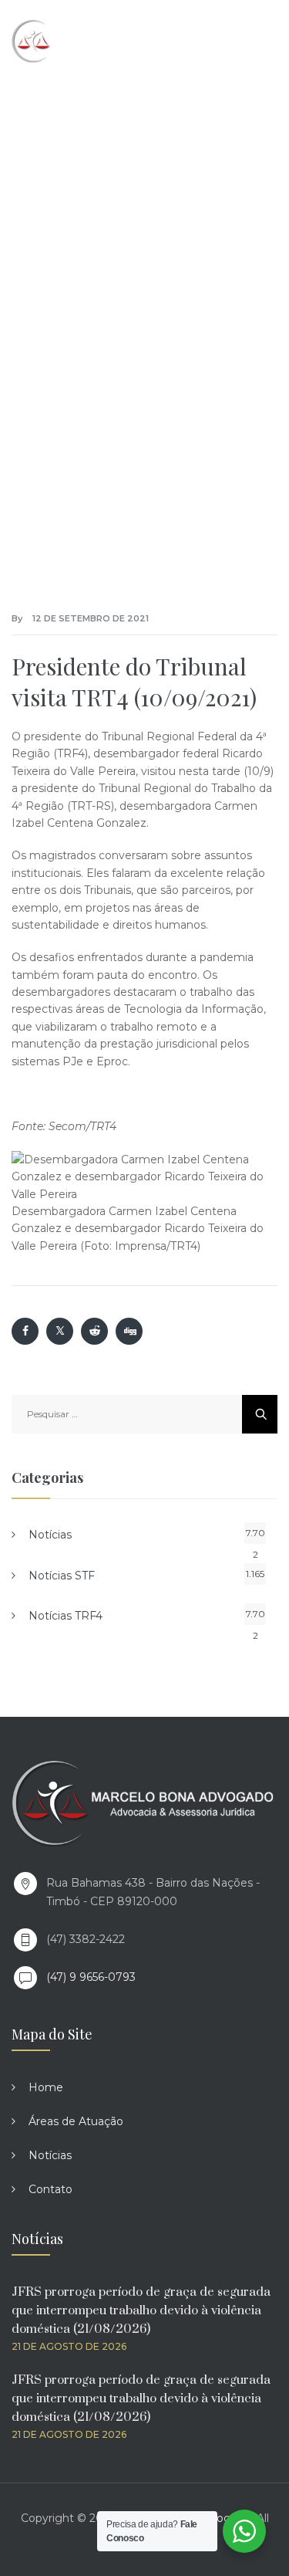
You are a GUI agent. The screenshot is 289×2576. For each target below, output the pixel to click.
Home (46, 2087)
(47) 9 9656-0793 (91, 1977)
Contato (50, 2189)
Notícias (50, 1535)
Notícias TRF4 (66, 1616)
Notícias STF (62, 1576)
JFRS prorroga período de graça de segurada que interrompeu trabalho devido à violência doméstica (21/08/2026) (141, 2310)
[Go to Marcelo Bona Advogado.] (62, 276)
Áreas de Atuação (76, 2121)
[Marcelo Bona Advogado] (78, 41)
